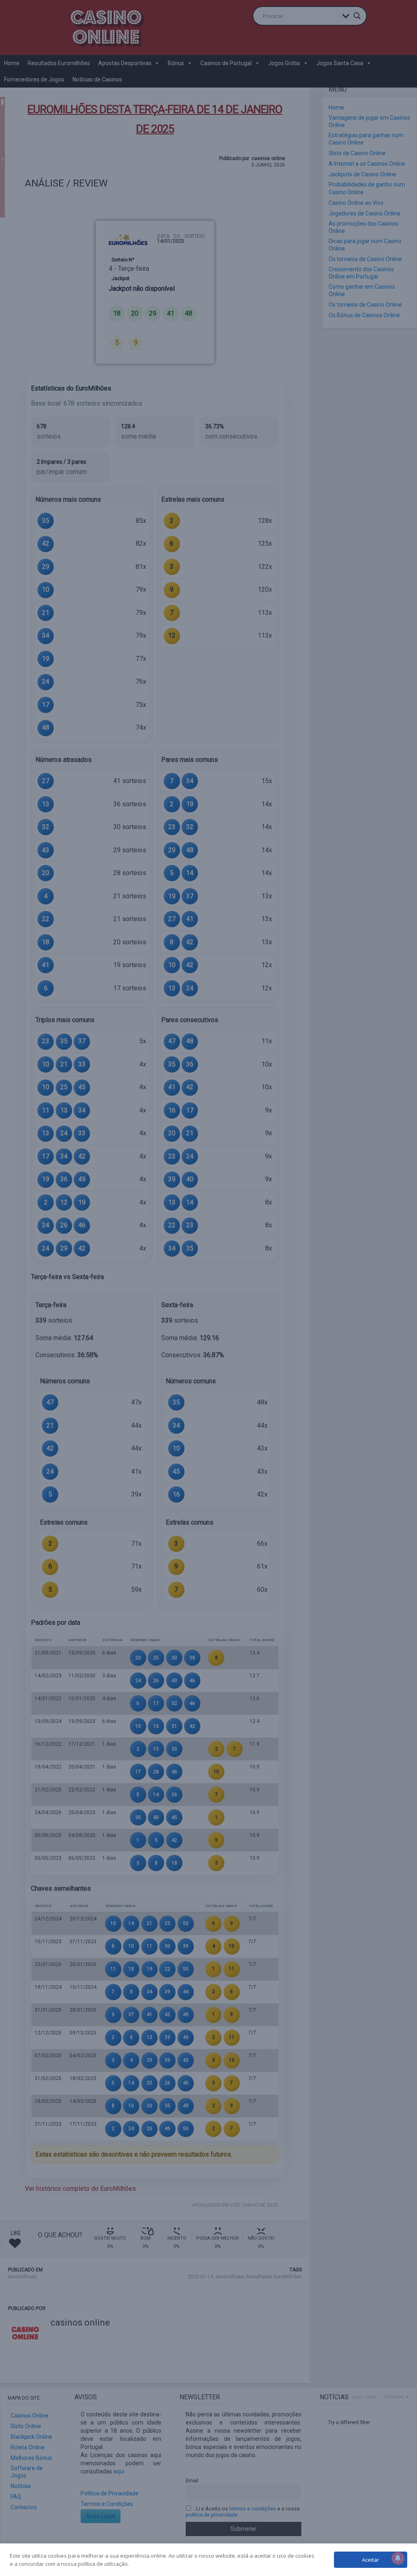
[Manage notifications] (398, 2558)
